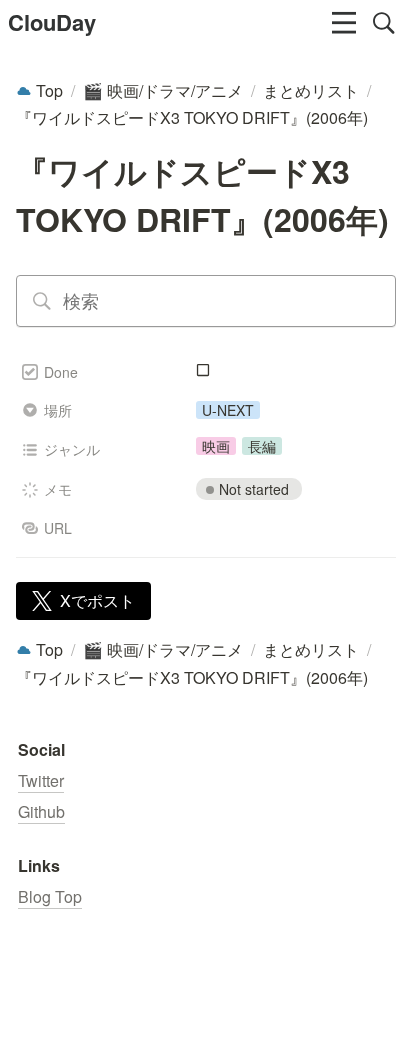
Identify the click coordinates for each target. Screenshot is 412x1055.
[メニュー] (344, 23)
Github (41, 811)
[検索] (384, 23)
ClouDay (52, 22)
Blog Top (50, 896)
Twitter (41, 780)
